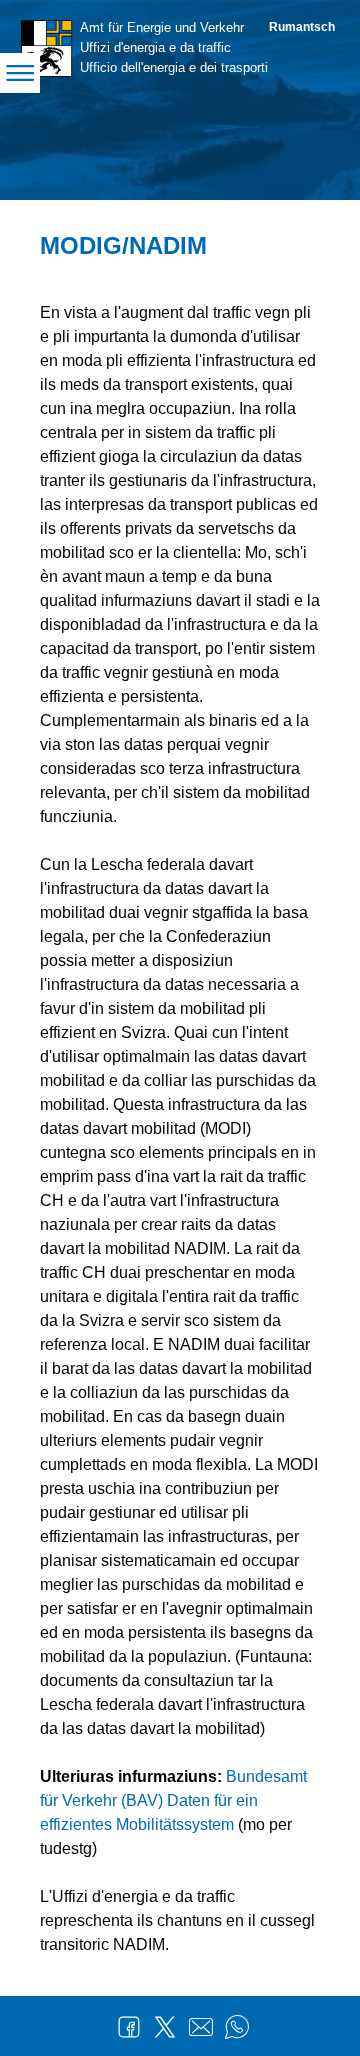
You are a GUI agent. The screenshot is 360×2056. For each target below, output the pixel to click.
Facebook (129, 2027)
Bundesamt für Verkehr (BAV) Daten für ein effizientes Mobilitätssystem (173, 1800)
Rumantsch (302, 27)
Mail (201, 2027)
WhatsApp (237, 2027)
